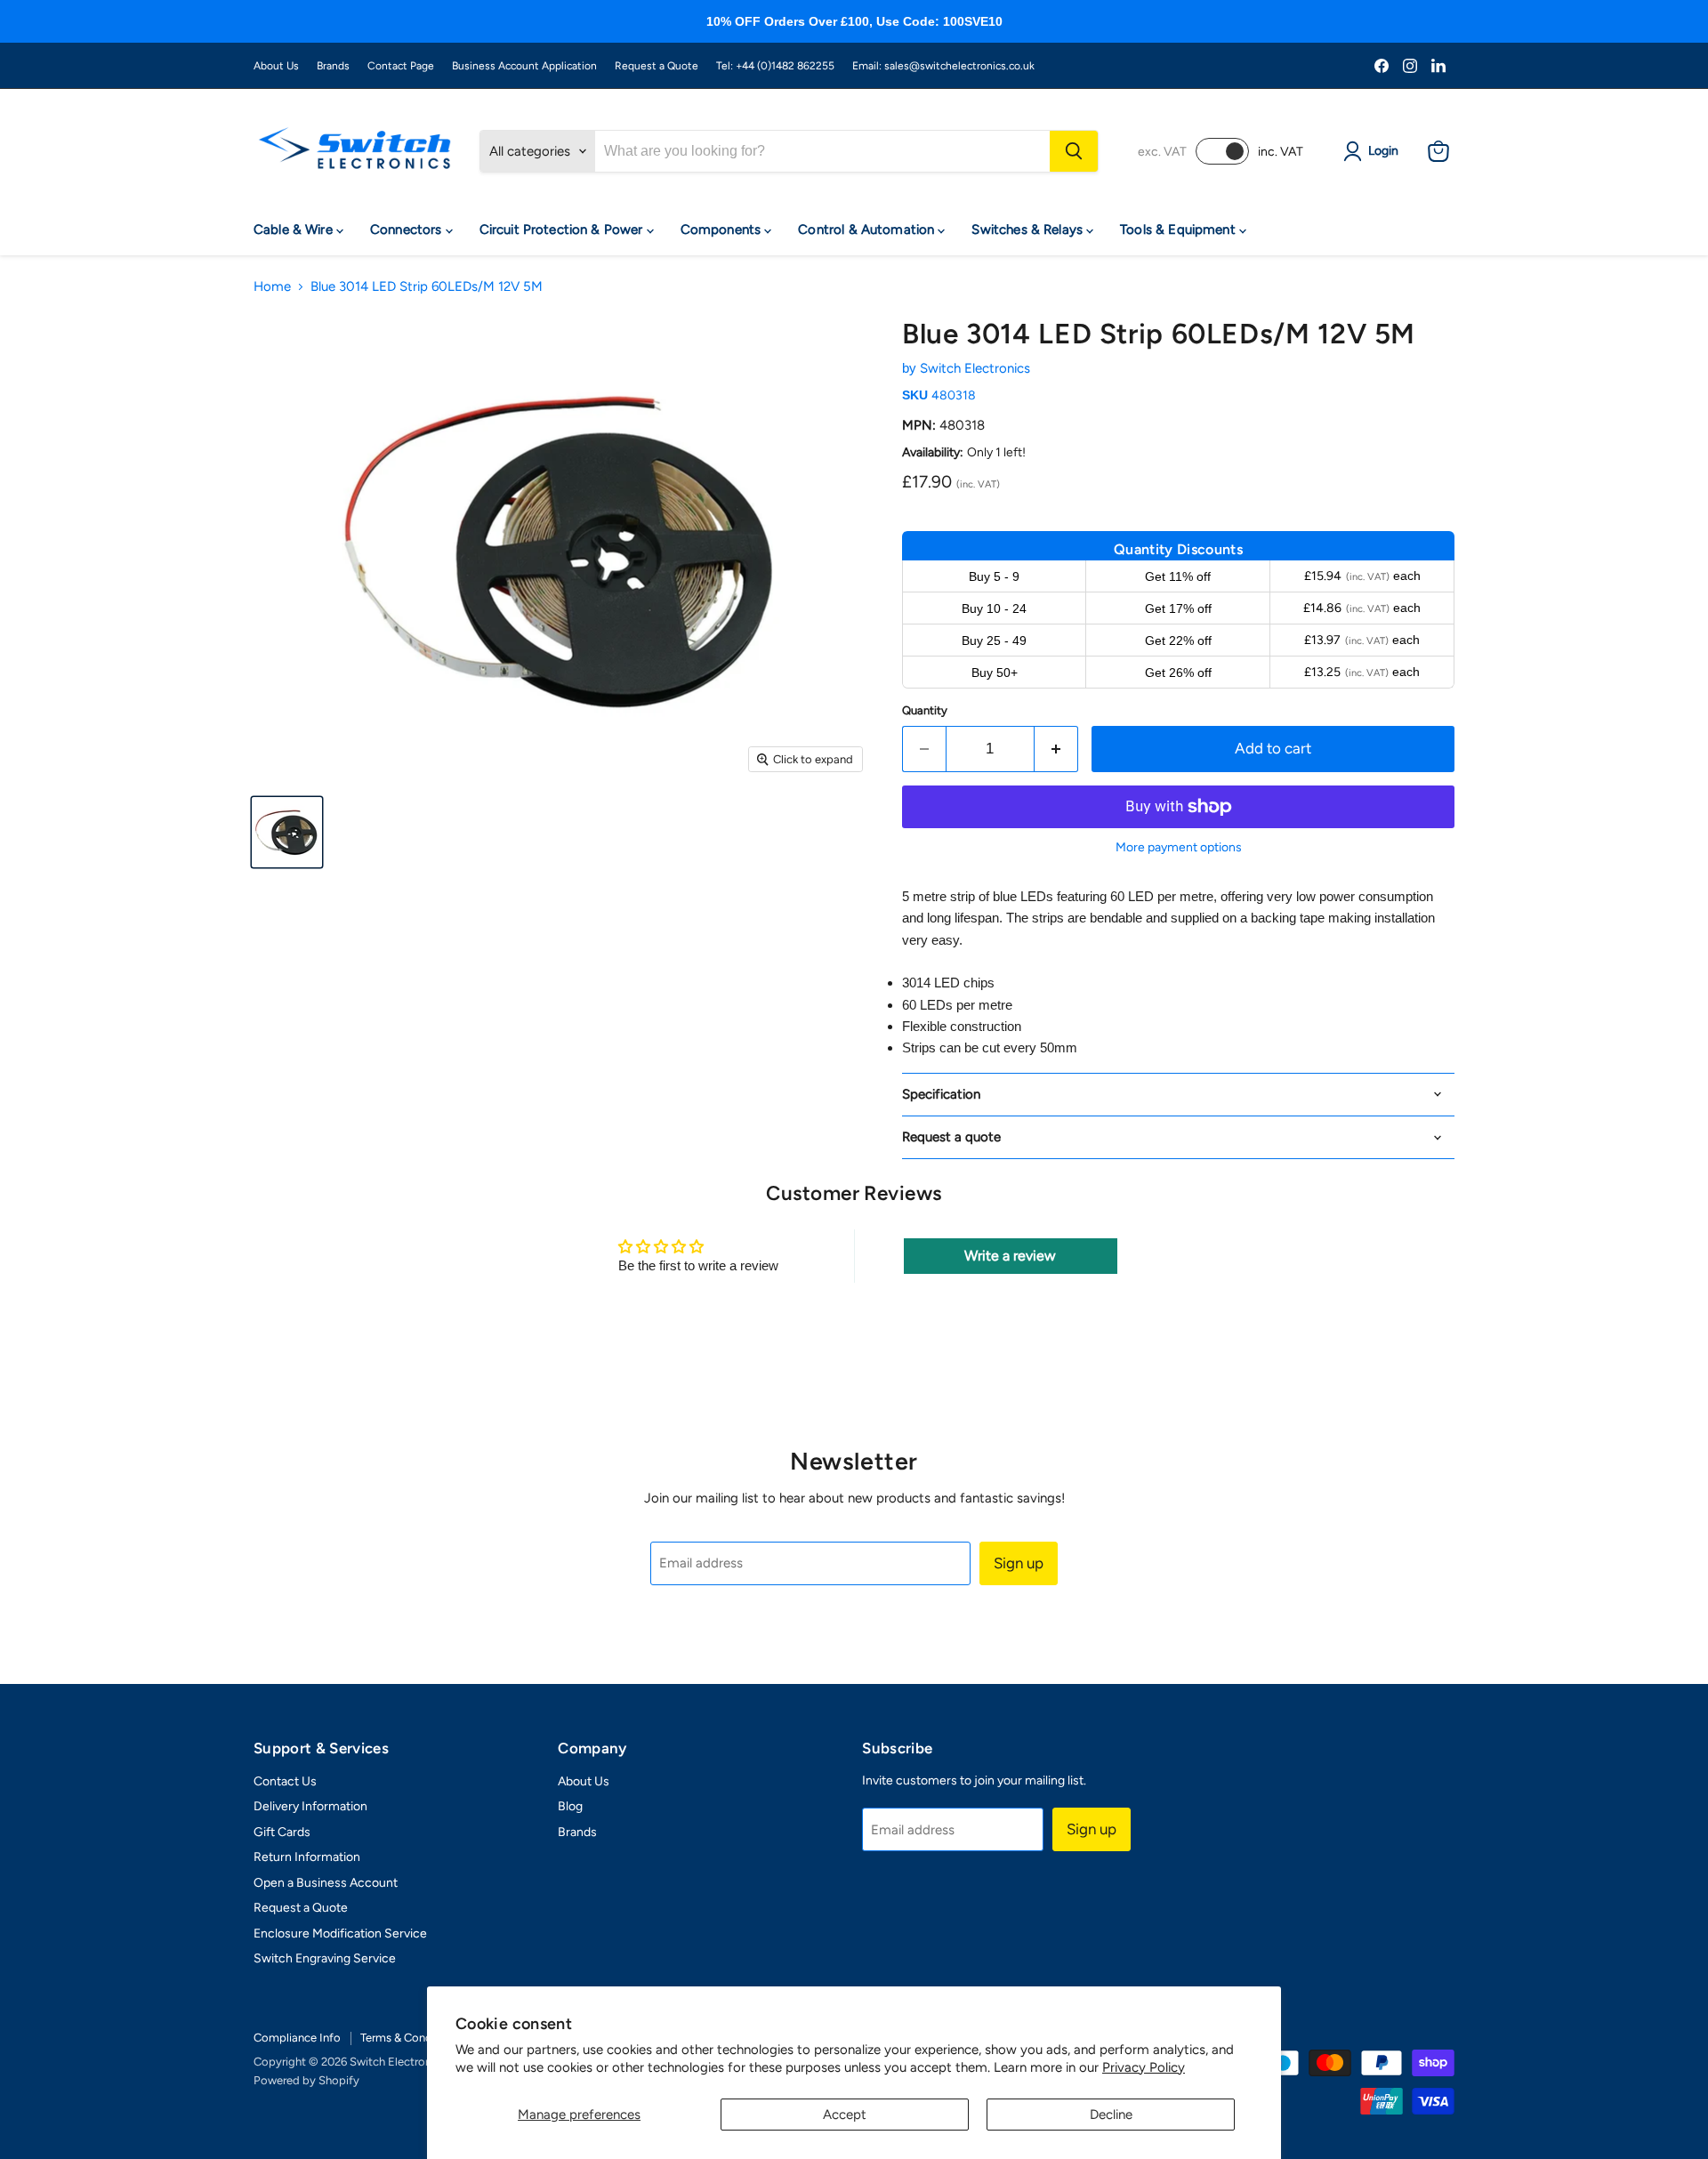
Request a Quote (657, 66)
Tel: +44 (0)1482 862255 (775, 66)
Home (272, 287)
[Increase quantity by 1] (1056, 749)
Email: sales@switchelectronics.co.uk (943, 66)
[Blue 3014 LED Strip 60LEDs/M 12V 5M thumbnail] (287, 832)
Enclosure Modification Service (340, 1933)
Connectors (408, 230)
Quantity (925, 710)
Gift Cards (282, 1832)
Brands (333, 66)
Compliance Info (297, 2038)
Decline (1111, 2115)
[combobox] (822, 151)
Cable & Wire (295, 230)
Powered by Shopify (306, 2080)
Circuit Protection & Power (563, 230)
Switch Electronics (975, 368)
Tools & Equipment (1180, 230)
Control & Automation (868, 230)
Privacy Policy (1144, 2067)
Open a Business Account (326, 1883)
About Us (276, 66)
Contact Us (285, 1781)
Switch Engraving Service (325, 1958)
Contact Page (401, 66)
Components (723, 230)
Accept (845, 2115)
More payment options (1179, 848)
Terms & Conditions (411, 2038)
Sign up (1019, 1563)
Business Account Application (524, 66)
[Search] (1074, 151)
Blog (570, 1806)
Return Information (307, 1857)
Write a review (1010, 1256)
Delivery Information (310, 1806)
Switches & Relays (1029, 230)
